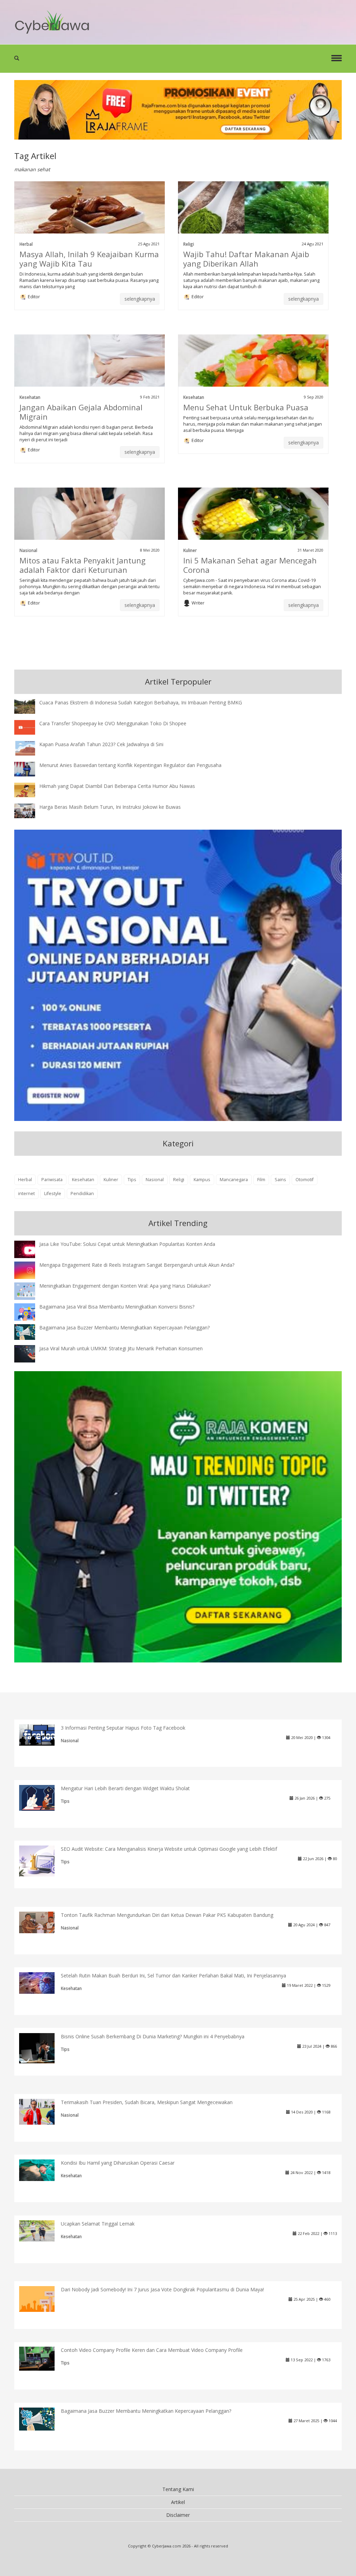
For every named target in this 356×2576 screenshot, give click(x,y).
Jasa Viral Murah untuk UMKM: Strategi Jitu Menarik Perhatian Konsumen (121, 1348)
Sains (280, 1180)
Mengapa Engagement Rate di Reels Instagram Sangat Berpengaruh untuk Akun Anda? (137, 1265)
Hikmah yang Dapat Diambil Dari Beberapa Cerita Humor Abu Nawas (117, 786)
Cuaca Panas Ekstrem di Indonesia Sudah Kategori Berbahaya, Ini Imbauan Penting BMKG (141, 702)
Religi (189, 244)
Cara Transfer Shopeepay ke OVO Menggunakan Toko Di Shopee (113, 723)
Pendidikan (82, 1194)
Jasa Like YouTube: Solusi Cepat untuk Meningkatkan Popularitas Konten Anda (127, 1244)
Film (261, 1180)
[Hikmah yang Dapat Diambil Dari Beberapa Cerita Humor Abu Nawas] (30, 789)
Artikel (178, 2502)
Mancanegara (234, 1180)
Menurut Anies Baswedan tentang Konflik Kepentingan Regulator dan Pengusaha (130, 765)
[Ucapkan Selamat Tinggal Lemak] (42, 2230)
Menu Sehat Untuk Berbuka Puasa (246, 407)
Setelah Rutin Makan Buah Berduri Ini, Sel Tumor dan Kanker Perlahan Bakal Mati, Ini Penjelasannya (173, 1976)
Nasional (28, 550)
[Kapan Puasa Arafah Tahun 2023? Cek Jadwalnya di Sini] (30, 747)
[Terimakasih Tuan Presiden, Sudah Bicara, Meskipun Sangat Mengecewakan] (42, 2111)
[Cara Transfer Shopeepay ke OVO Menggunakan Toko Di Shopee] (30, 726)
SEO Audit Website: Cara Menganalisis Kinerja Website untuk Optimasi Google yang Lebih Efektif (169, 1849)
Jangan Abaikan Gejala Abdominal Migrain (81, 412)
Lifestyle (53, 1194)
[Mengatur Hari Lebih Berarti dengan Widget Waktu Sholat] (42, 1797)
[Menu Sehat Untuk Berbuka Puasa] (253, 369)
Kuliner (190, 550)
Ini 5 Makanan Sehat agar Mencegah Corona (250, 565)
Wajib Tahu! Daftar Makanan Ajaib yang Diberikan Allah (246, 259)
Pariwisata (52, 1180)
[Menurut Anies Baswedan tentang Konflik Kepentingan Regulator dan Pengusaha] (30, 768)
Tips (132, 1180)
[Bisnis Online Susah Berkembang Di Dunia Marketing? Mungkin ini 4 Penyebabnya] (42, 2048)
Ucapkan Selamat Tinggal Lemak (98, 2224)
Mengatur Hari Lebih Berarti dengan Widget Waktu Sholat (125, 1788)
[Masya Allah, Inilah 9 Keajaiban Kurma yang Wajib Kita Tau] (90, 216)
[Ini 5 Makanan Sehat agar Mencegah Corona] (253, 522)
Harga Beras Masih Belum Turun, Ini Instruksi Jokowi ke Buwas (110, 807)
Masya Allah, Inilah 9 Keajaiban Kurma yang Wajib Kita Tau (89, 259)
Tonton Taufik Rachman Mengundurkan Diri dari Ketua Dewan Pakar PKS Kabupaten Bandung (167, 1915)
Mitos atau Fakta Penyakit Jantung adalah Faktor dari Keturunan (83, 565)
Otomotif (305, 1180)
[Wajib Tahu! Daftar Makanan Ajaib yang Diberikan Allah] (253, 216)
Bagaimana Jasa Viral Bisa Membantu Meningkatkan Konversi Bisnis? (117, 1307)
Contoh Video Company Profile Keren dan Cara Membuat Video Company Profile (152, 2350)
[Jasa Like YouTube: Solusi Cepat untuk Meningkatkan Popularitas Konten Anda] (30, 1250)
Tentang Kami (178, 2489)
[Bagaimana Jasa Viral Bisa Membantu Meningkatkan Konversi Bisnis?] (30, 1313)
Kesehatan (30, 397)
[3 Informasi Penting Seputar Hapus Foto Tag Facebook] (42, 1734)
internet (26, 1194)
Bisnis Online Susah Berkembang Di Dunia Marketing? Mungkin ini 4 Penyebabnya (153, 2036)
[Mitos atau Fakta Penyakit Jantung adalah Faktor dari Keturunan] (90, 522)
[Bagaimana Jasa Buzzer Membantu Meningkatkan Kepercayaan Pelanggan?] (30, 1331)
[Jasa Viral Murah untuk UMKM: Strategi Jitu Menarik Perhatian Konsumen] (30, 1353)
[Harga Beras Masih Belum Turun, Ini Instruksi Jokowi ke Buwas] (30, 810)
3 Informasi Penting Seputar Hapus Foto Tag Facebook (123, 1728)
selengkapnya (140, 299)
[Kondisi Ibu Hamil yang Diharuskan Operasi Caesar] (42, 2170)
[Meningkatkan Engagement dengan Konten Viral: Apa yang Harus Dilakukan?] (30, 1291)
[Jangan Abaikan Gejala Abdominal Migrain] (90, 369)
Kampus (202, 1180)
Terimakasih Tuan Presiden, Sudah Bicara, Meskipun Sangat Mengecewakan (147, 2102)
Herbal (26, 244)
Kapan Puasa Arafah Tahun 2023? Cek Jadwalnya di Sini (101, 744)
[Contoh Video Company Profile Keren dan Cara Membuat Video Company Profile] (42, 2358)
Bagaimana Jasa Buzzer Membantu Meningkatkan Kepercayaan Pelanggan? (124, 1327)
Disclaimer (178, 2515)
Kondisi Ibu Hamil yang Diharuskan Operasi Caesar (118, 2163)
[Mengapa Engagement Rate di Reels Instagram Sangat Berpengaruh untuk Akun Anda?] (30, 1270)
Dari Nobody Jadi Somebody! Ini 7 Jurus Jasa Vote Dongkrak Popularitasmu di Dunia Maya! (162, 2289)
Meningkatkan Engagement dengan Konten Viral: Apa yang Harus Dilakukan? (125, 1286)
